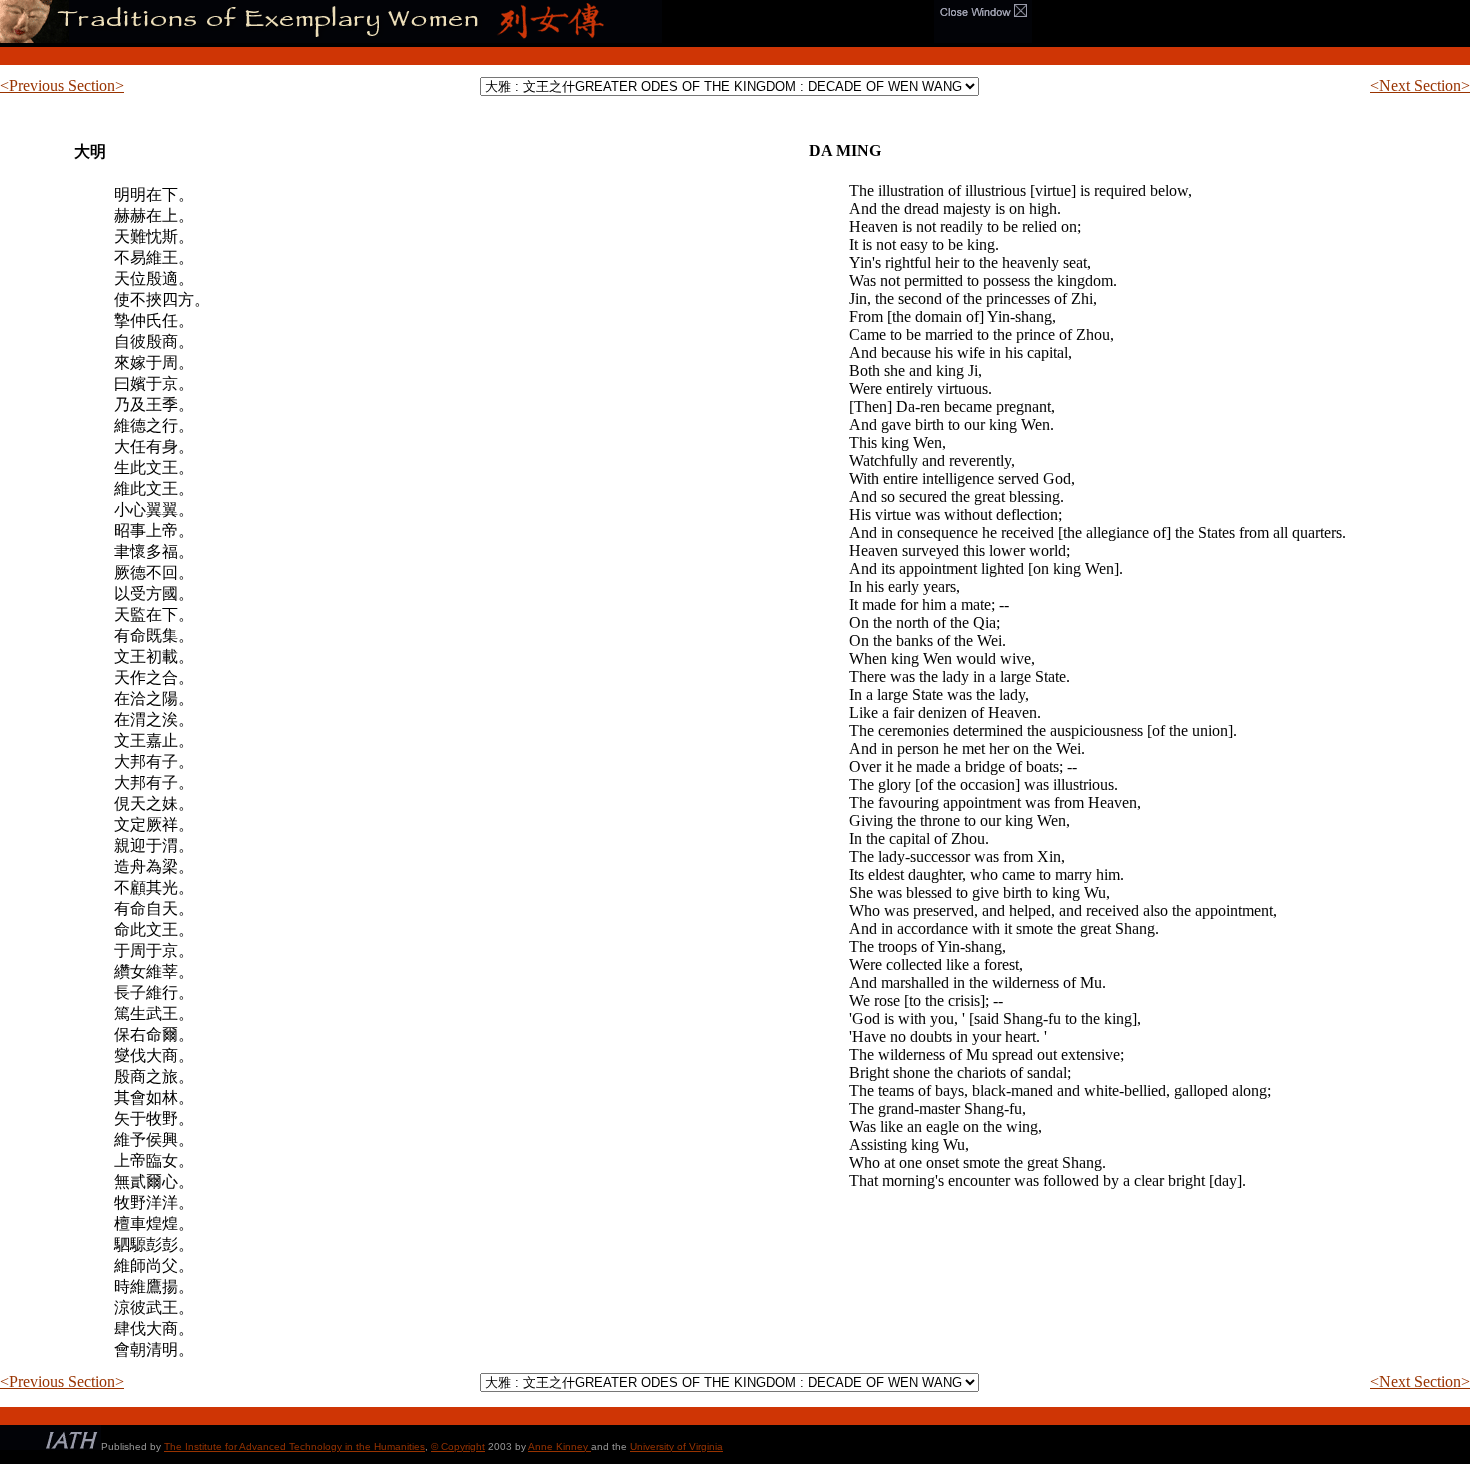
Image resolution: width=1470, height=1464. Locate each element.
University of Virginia (676, 1446)
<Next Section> (1420, 85)
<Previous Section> (62, 85)
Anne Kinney (559, 1446)
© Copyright (458, 1446)
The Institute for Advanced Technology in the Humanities (294, 1446)
